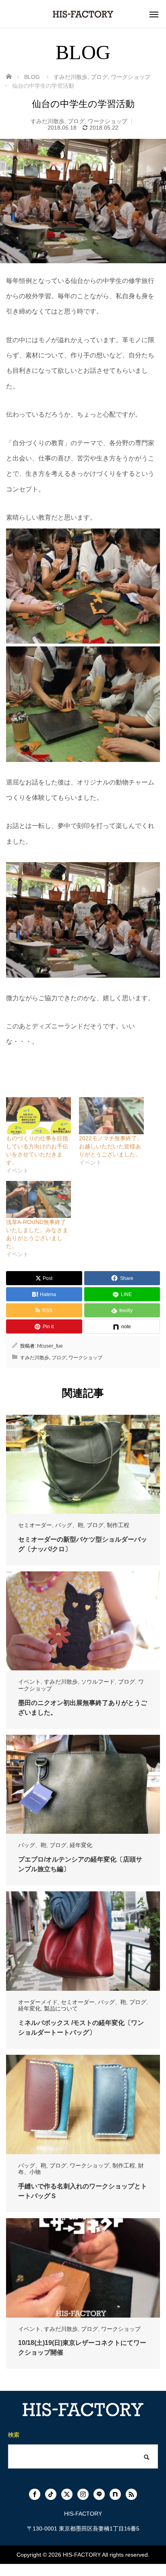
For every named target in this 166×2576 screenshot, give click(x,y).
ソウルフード (98, 1682)
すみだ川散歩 (48, 121)
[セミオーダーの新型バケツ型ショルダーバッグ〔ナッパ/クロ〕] (83, 1464)
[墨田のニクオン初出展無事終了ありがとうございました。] (83, 1621)
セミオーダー (35, 1525)
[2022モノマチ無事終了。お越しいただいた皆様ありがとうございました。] (111, 1116)
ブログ (76, 121)
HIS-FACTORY (82, 2555)
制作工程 (118, 1525)
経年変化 (81, 1845)
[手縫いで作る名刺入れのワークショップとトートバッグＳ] (83, 2104)
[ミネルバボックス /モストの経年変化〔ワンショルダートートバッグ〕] (83, 1941)
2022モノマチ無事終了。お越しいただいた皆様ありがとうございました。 (111, 1146)
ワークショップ (108, 121)
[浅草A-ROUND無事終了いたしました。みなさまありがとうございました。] (38, 1199)
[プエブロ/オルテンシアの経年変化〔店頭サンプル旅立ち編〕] (83, 1784)
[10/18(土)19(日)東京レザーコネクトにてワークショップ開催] (83, 2268)
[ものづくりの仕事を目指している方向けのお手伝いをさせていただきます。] (38, 1116)
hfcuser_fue (50, 1346)
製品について (61, 2008)
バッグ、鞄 (69, 1525)
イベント (29, 1682)
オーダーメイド (38, 2002)
